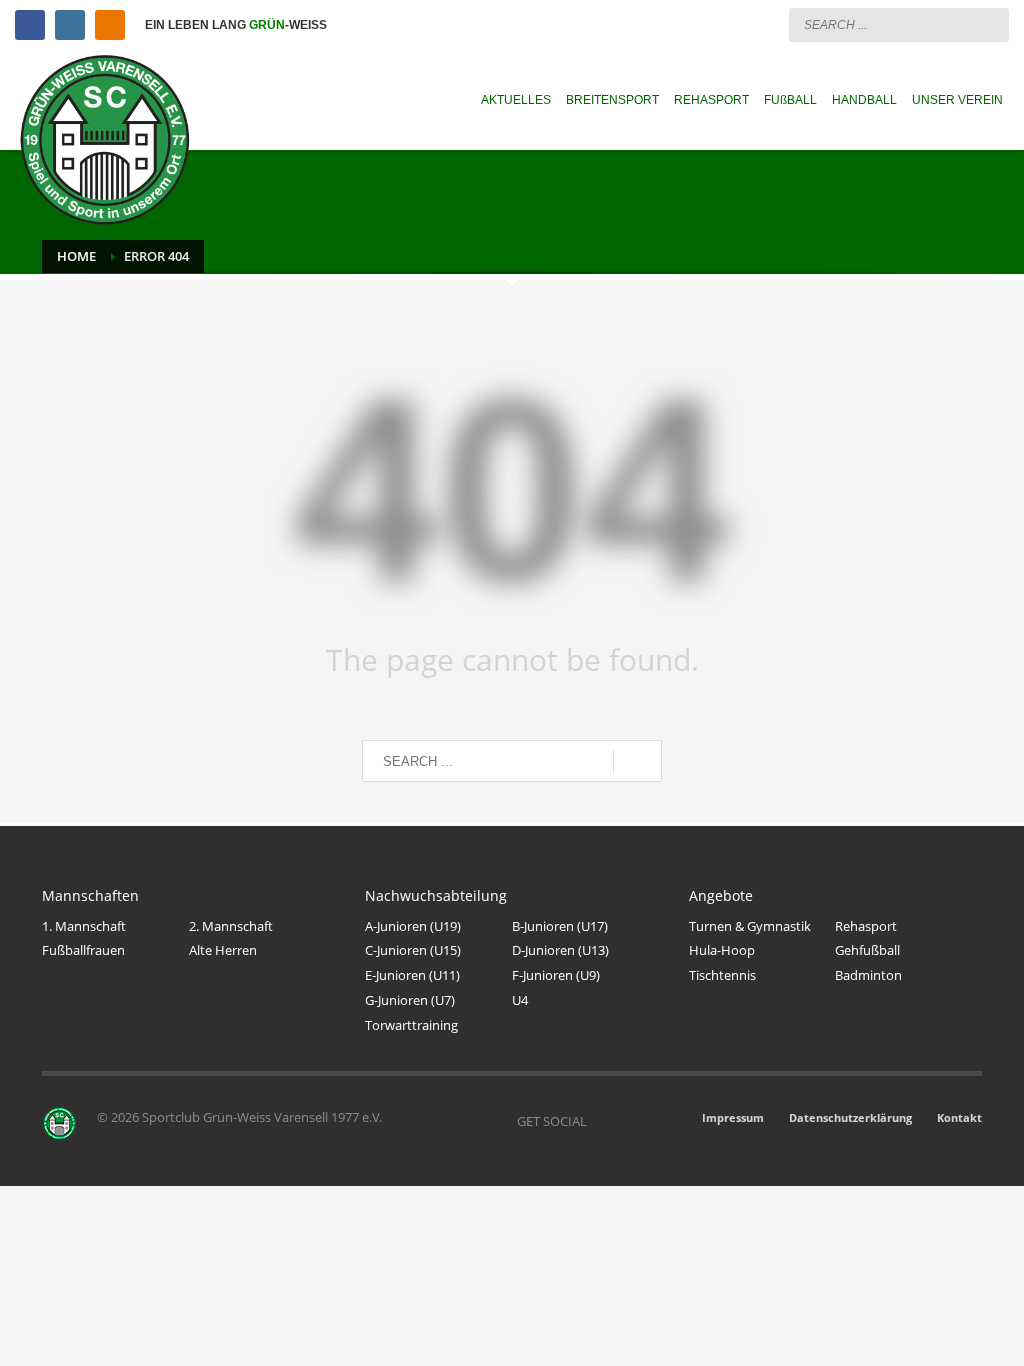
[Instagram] (70, 25)
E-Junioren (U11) (412, 975)
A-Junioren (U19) (413, 926)
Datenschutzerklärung (850, 1117)
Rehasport (866, 926)
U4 (520, 1000)
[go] (989, 24)
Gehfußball (867, 950)
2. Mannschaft (231, 926)
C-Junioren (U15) (413, 950)
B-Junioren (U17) (560, 926)
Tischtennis (722, 975)
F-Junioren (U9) (556, 975)
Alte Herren (223, 950)
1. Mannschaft (84, 926)
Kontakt (959, 1117)
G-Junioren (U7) (410, 1000)
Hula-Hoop (722, 950)
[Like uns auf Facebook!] (602, 1121)
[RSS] (110, 25)
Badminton (868, 975)
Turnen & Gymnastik (750, 926)
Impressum (733, 1117)
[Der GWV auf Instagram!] (632, 1121)
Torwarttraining (411, 1025)
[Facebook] (30, 25)
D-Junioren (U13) (560, 950)
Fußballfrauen (83, 950)
